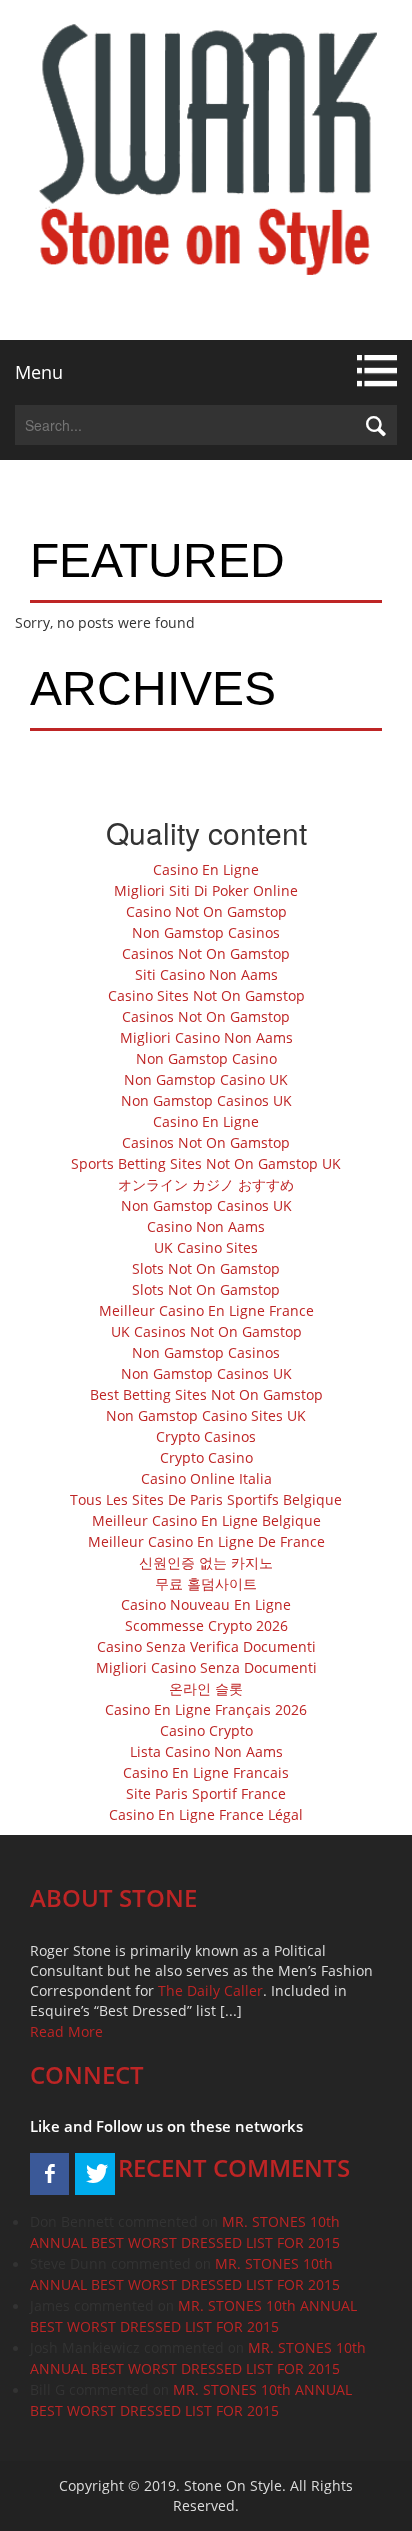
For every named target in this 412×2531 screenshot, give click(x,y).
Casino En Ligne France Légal (206, 1814)
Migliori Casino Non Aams (206, 1037)
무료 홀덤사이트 (206, 1583)
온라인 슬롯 (206, 1688)
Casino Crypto (206, 1730)
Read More (66, 2031)
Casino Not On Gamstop (206, 911)
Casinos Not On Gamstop (206, 953)
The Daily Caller (210, 1990)
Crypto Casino (206, 1457)
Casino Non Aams (206, 1226)
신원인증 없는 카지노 (206, 1562)
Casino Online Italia (206, 1478)
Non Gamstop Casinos (206, 932)
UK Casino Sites (206, 1247)
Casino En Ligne (206, 869)
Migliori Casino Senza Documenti (206, 1667)
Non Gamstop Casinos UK (206, 1100)
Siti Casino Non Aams (206, 974)
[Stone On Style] (206, 170)
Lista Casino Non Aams (206, 1751)
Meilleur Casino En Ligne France (206, 1310)
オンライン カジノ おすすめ (206, 1184)
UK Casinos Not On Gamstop (206, 1331)
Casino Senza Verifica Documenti (206, 1646)
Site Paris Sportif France (206, 1793)
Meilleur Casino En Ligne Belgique (206, 1520)
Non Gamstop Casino (206, 1058)
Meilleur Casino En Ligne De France (206, 1541)
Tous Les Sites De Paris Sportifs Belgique (206, 1499)
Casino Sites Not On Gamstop (206, 995)
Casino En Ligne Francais (206, 1772)
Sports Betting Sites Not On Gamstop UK (206, 1163)
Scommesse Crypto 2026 (206, 1625)
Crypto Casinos (206, 1436)
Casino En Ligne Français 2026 (206, 1709)
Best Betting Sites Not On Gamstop (206, 1394)
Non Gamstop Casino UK (206, 1079)
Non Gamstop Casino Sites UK (206, 1415)
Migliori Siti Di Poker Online (206, 890)
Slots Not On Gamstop (206, 1268)
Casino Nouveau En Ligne (206, 1604)
